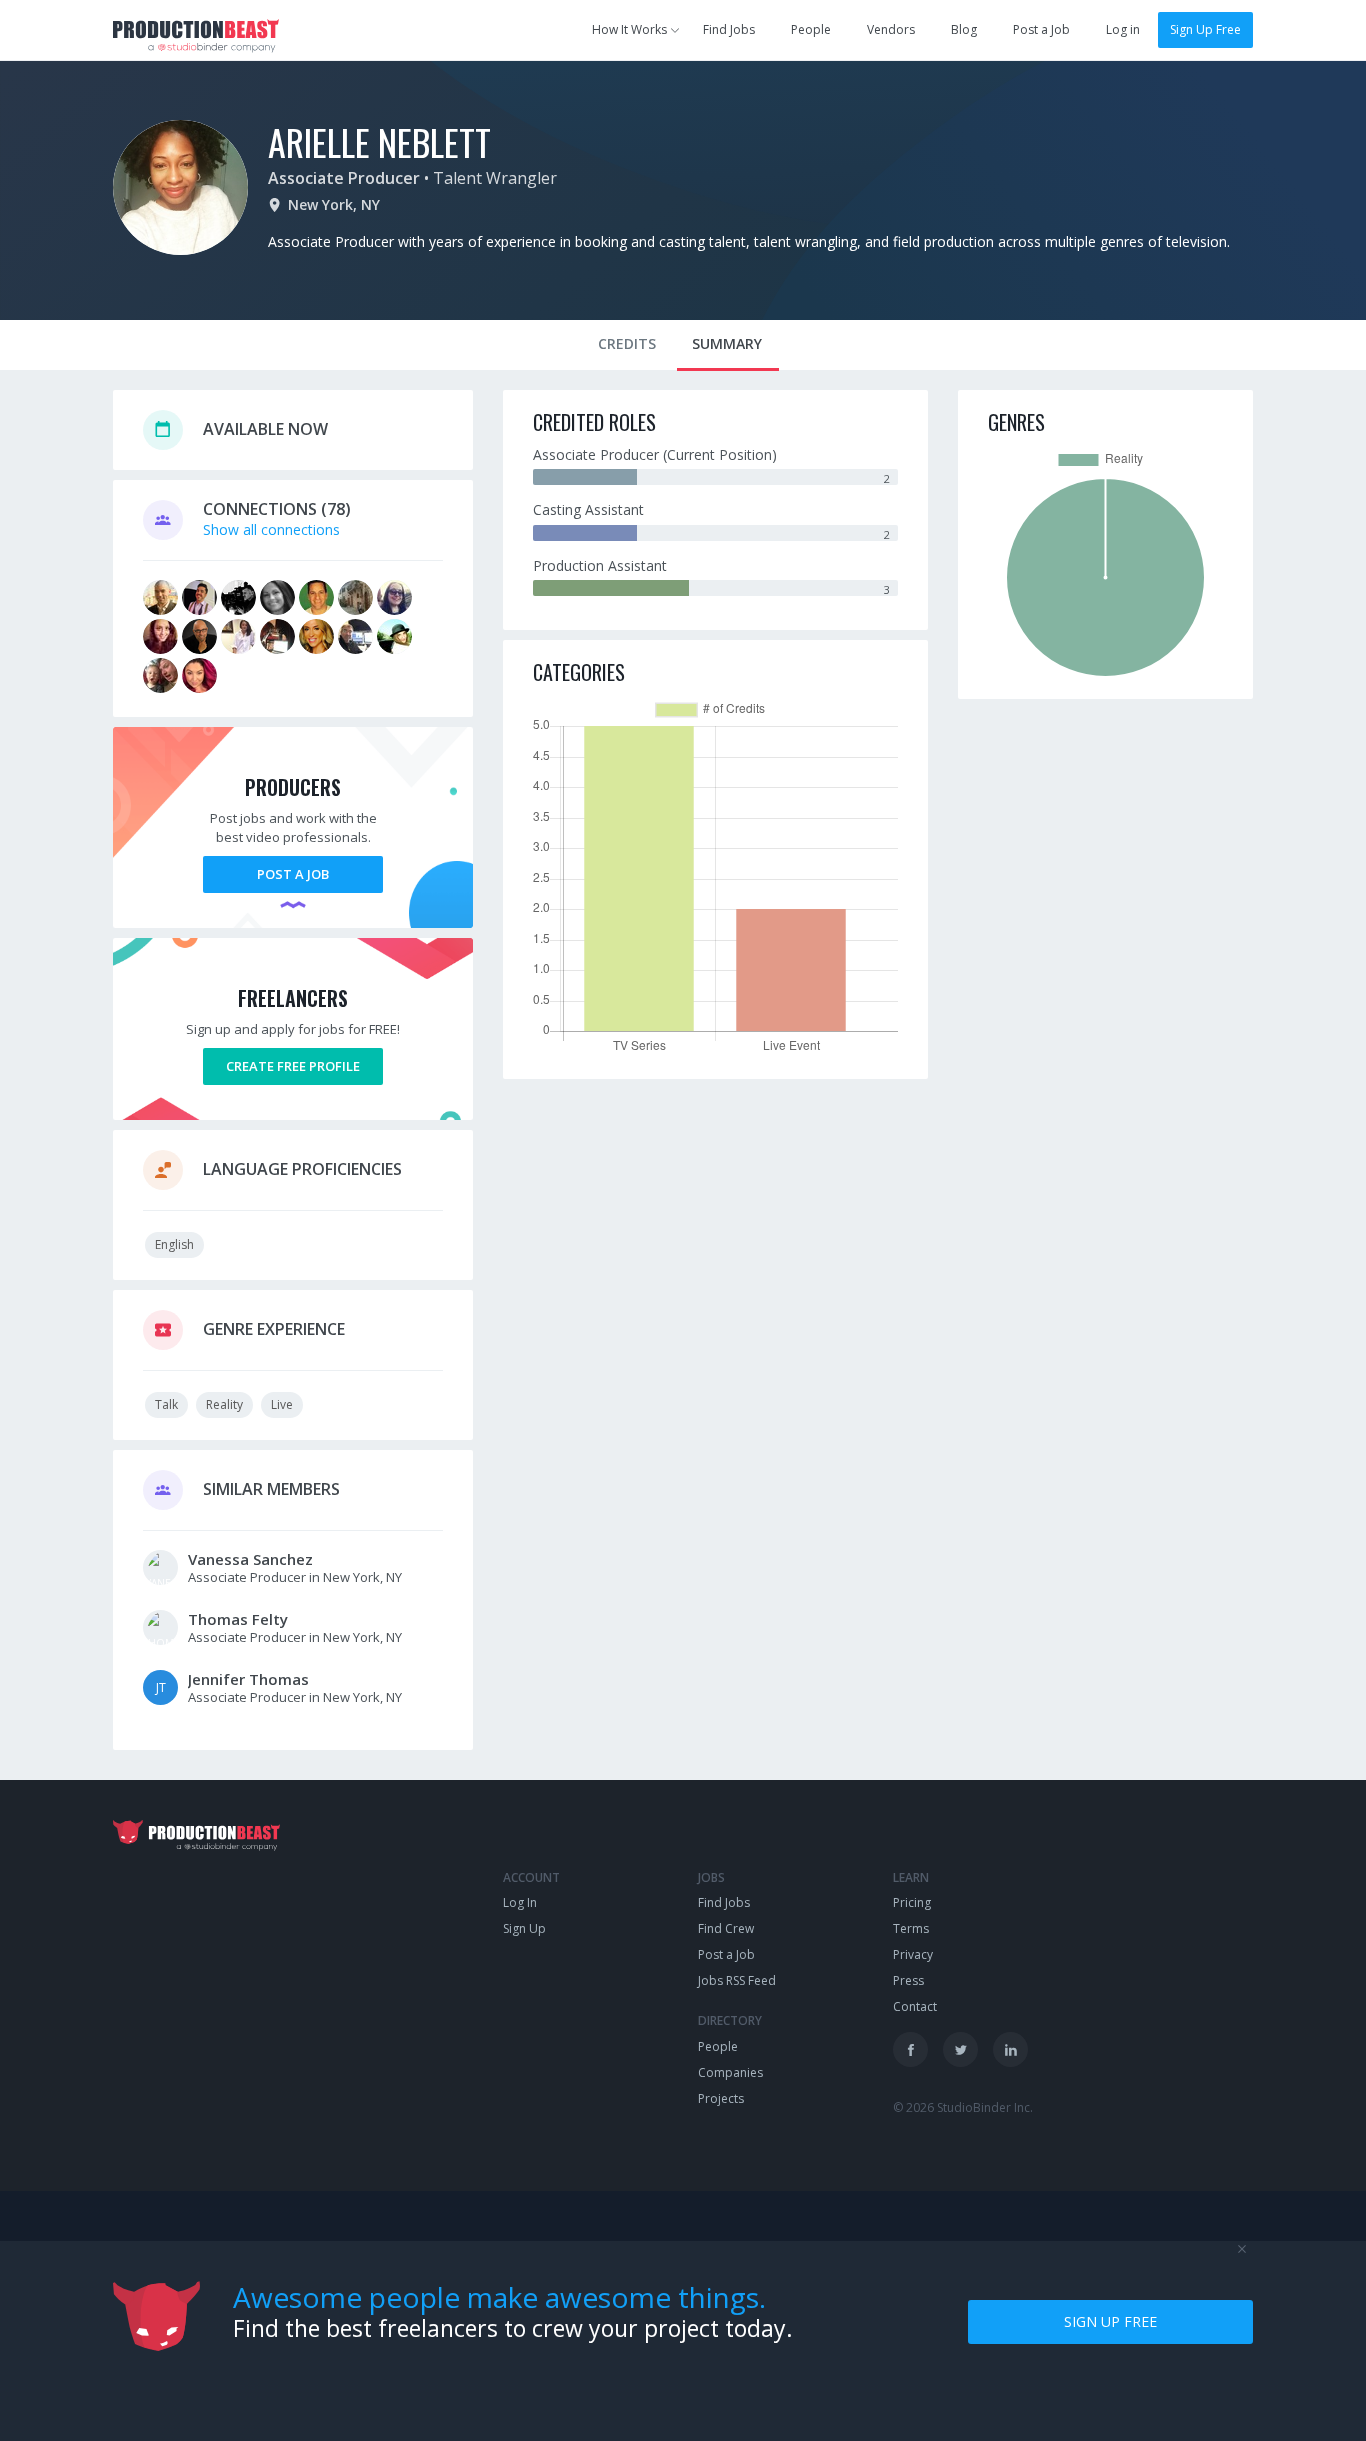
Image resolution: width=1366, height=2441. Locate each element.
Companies (730, 2072)
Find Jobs (729, 29)
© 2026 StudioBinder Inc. (963, 2107)
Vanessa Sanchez (250, 1559)
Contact (915, 2006)
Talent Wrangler (495, 178)
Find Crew (726, 1928)
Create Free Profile (293, 1066)
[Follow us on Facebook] (910, 2049)
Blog (964, 29)
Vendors (891, 29)
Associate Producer (344, 178)
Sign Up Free (1205, 29)
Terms (911, 1928)
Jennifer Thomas (248, 1679)
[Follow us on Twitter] (960, 2049)
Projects (721, 2098)
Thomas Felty (238, 1619)
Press (908, 1980)
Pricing (912, 1902)
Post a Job (1041, 29)
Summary (727, 343)
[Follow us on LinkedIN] (1010, 2049)
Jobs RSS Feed (737, 1980)
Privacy (913, 1954)
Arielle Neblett (379, 141)
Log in (1123, 29)
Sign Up (524, 1928)
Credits (627, 343)
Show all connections (271, 529)
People (811, 29)
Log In (520, 1902)
